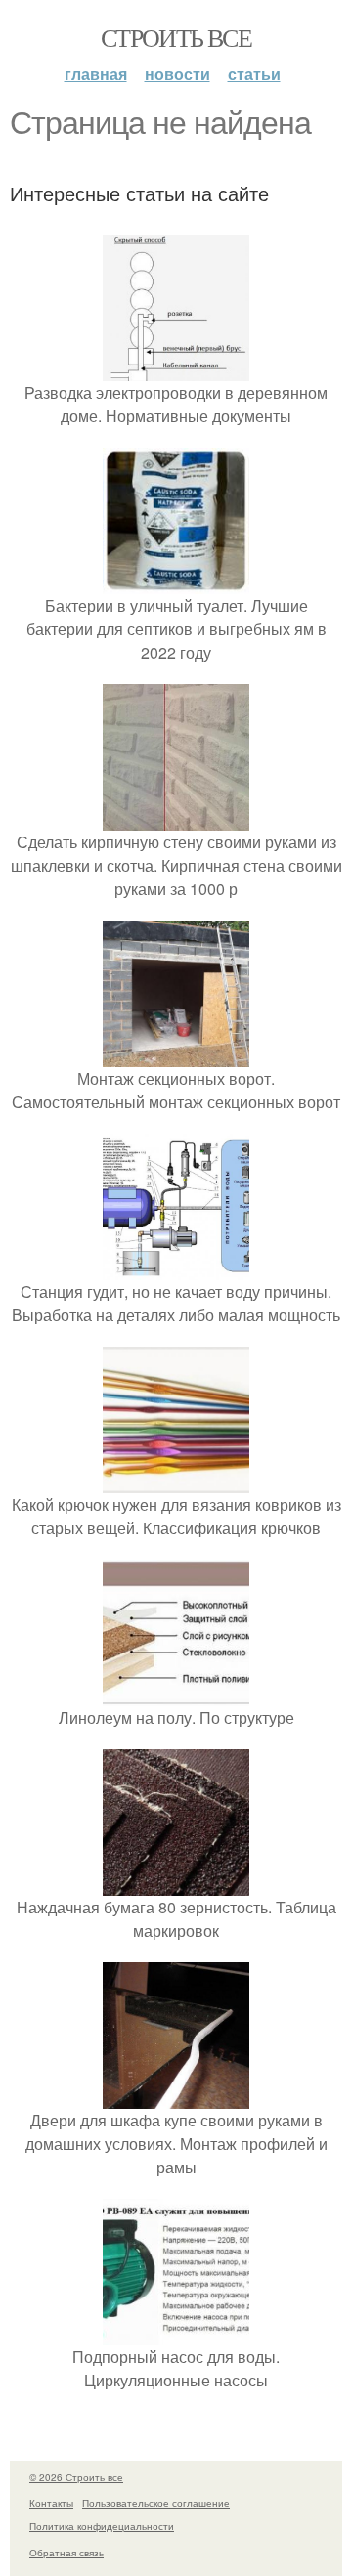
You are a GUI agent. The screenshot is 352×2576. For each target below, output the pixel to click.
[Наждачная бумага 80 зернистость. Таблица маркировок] (176, 1884)
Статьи (254, 74)
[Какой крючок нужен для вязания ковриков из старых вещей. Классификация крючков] (176, 1481)
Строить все (176, 37)
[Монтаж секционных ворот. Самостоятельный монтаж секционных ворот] (176, 1055)
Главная (96, 74)
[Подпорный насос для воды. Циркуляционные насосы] (176, 2333)
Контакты (51, 2503)
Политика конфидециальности (102, 2526)
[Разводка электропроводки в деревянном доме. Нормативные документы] (176, 369)
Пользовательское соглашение (156, 2503)
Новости (177, 74)
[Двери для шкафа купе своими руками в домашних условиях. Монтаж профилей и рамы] (176, 2097)
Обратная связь (66, 2553)
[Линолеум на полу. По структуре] (176, 1694)
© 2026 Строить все (76, 2477)
